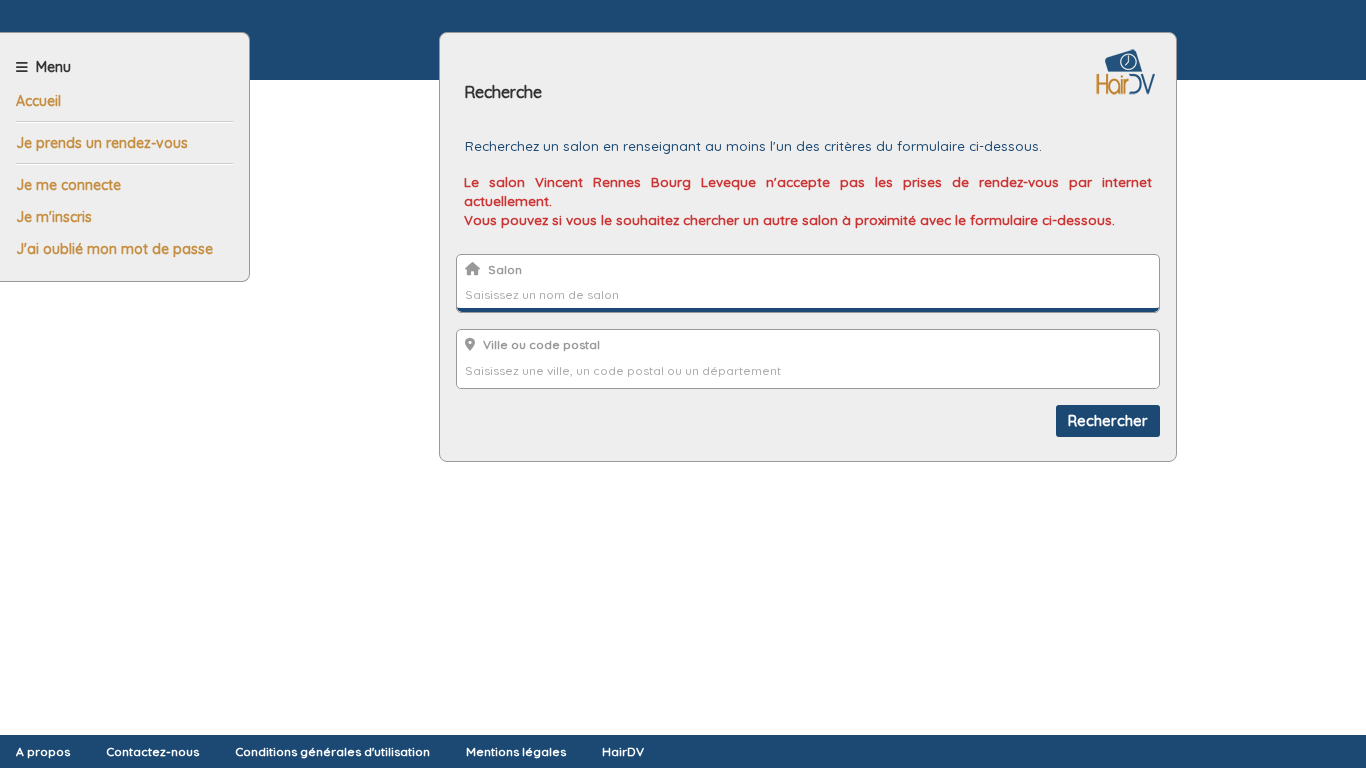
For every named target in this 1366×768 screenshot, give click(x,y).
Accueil (38, 101)
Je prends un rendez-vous (102, 143)
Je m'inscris (54, 217)
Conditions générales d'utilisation (332, 751)
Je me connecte (68, 185)
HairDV (623, 751)
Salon (505, 269)
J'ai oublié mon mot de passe (114, 249)
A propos (43, 751)
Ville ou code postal (541, 344)
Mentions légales (516, 751)
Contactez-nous (152, 751)
